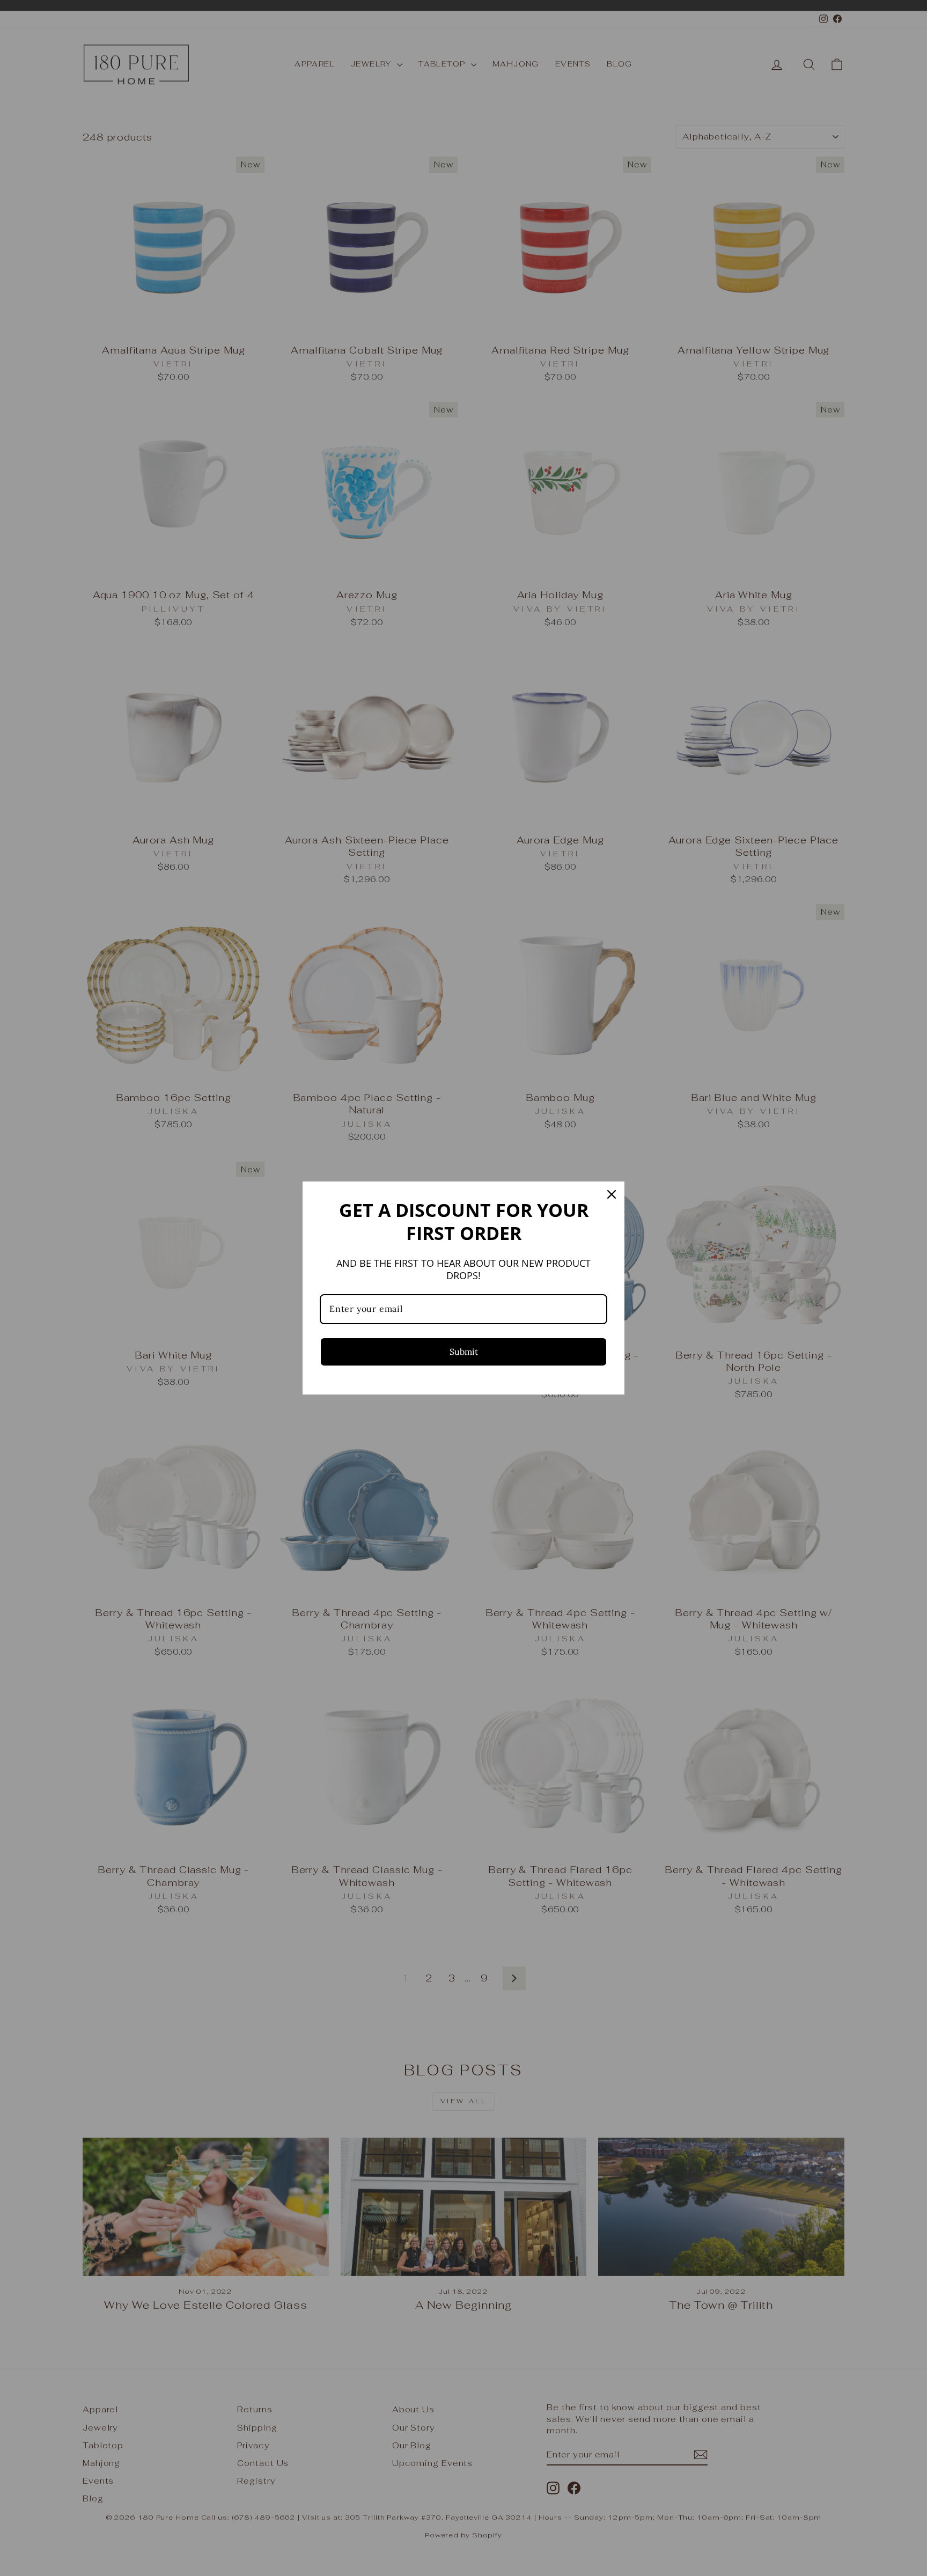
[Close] (612, 1194)
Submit (464, 1352)
